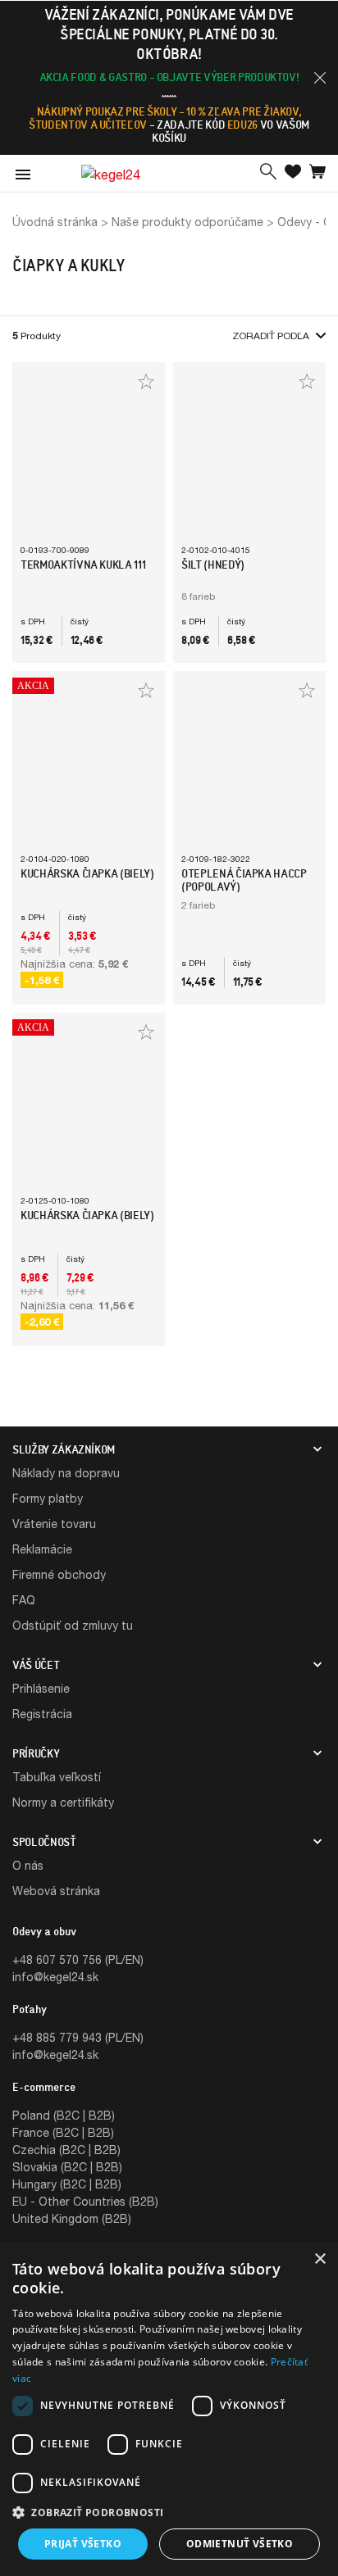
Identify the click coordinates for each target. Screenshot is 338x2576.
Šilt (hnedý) (213, 565)
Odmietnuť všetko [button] (240, 2544)
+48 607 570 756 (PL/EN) (78, 1959)
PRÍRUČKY (36, 1753)
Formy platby (48, 1498)
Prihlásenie (41, 1688)
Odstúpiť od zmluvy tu (73, 1625)
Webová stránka (56, 1891)
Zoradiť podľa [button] (271, 336)
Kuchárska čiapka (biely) (87, 873)
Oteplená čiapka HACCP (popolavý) (244, 880)
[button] (320, 78)
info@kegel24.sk (55, 1977)
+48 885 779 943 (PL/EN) (78, 2037)
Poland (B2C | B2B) (64, 2115)
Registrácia (42, 1714)
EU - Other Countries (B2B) (85, 2201)
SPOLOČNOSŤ (44, 1842)
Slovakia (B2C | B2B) (67, 2167)
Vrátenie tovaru (54, 1524)
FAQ (24, 1600)
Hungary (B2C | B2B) (67, 2184)
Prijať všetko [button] (83, 2544)
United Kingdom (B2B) (72, 2218)
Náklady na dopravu (66, 1473)
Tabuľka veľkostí (57, 1777)
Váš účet (36, 1665)
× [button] (320, 2259)
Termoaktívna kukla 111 (83, 565)
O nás (28, 1865)
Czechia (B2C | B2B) (66, 2150)
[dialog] (169, 2409)
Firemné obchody (59, 1574)
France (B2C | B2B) (63, 2132)
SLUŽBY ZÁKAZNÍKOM (64, 1449)
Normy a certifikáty (63, 1802)
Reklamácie (42, 1549)
